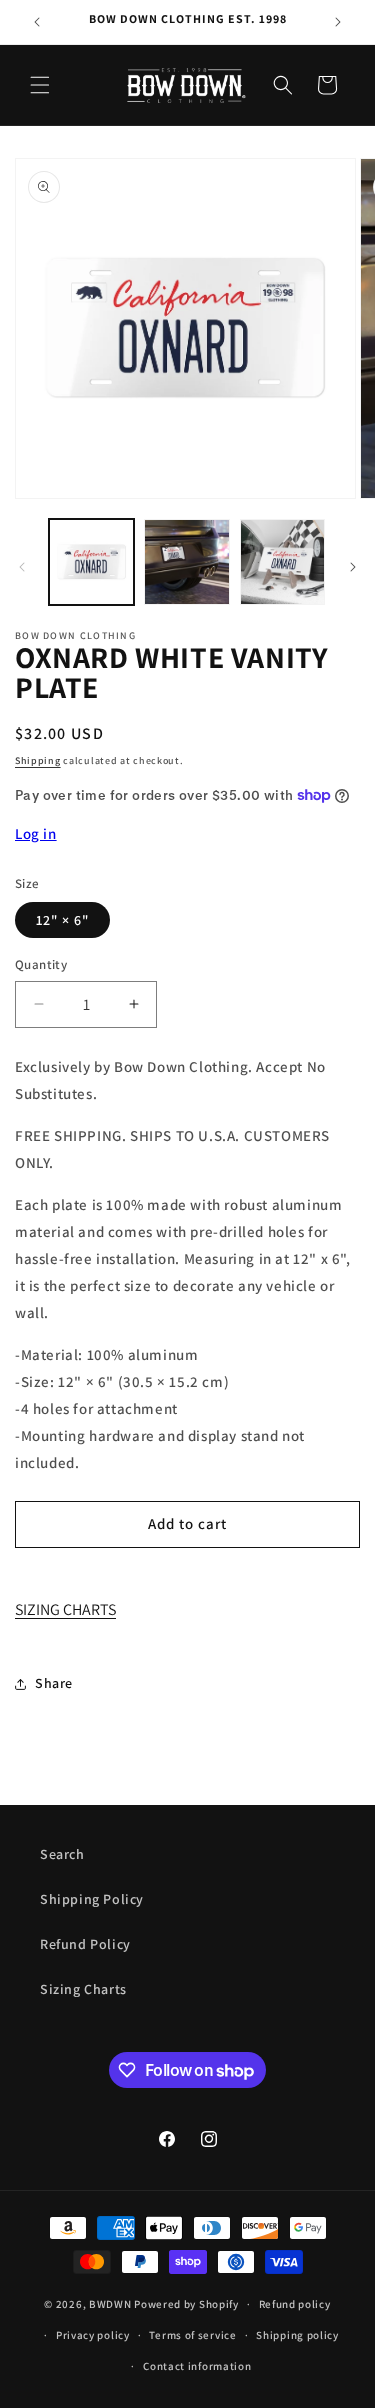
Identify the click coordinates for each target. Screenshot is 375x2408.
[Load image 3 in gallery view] (282, 561)
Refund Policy (85, 1944)
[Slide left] (22, 567)
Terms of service (192, 2335)
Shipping (38, 760)
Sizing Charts (83, 1989)
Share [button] (54, 1683)
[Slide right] (353, 567)
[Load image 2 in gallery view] (186, 561)
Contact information (197, 2366)
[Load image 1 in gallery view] (91, 561)
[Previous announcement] (37, 22)
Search (62, 1854)
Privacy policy (93, 2335)
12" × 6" (62, 920)
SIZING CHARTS (65, 1609)
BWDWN (110, 2304)
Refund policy (295, 2304)
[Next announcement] (338, 22)
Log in (36, 833)
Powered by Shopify (186, 2304)
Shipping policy (297, 2335)
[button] (40, 85)
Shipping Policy (92, 1899)
